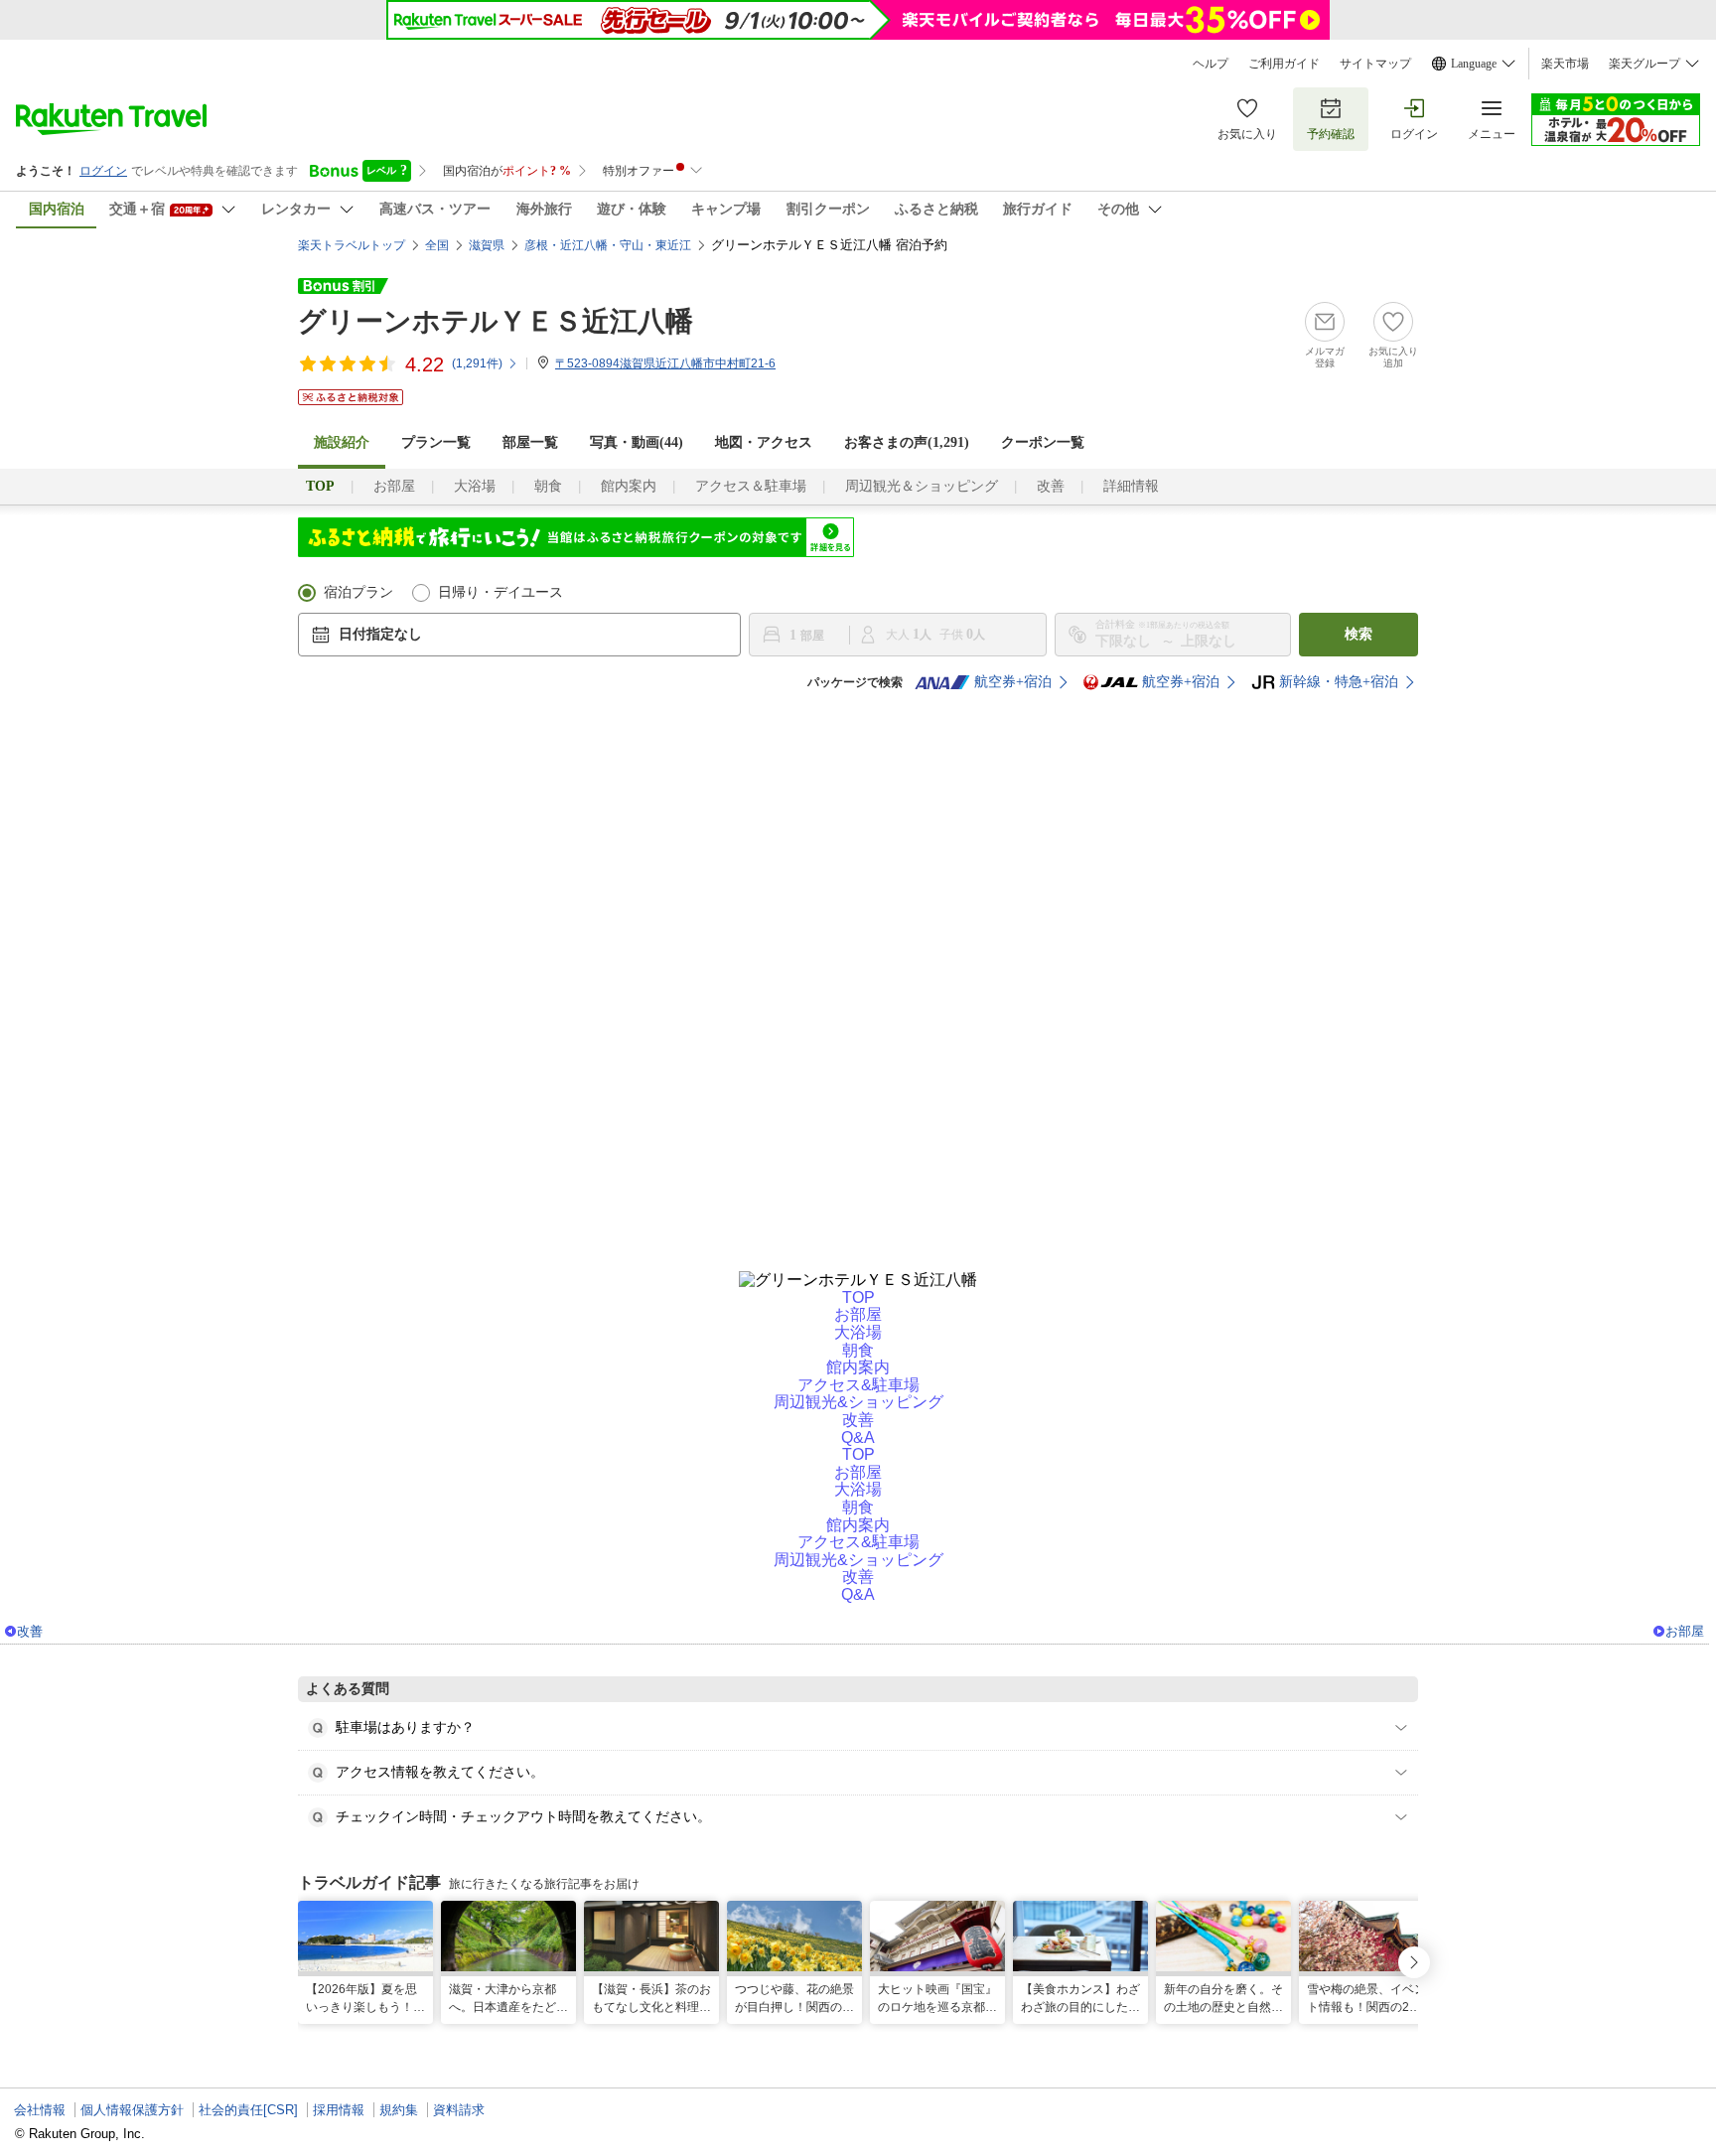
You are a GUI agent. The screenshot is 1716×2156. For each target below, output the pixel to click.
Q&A (858, 1437)
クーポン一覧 (1043, 442)
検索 (1358, 634)
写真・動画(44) (637, 442)
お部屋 (394, 486)
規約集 (399, 2110)
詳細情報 (1131, 486)
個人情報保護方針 (132, 2110)
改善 (1051, 486)
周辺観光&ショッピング (858, 1402)
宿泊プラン (358, 592)
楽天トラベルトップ (352, 245)
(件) (477, 363)
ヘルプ (1211, 64)
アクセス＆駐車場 (751, 486)
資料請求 (459, 2110)
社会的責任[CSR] (248, 2110)
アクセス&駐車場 (858, 1385)
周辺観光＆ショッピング (922, 486)
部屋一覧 (530, 442)
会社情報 (40, 2110)
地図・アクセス (764, 442)
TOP (858, 1297)
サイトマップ (1375, 64)
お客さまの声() (907, 442)
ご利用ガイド (1284, 64)
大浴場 (475, 486)
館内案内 (629, 486)
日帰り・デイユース (500, 592)
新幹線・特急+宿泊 (1339, 682)
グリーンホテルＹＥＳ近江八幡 (496, 321)
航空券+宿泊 (1013, 682)
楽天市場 (1565, 64)
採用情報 (339, 2110)
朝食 (548, 486)
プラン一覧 (436, 442)
